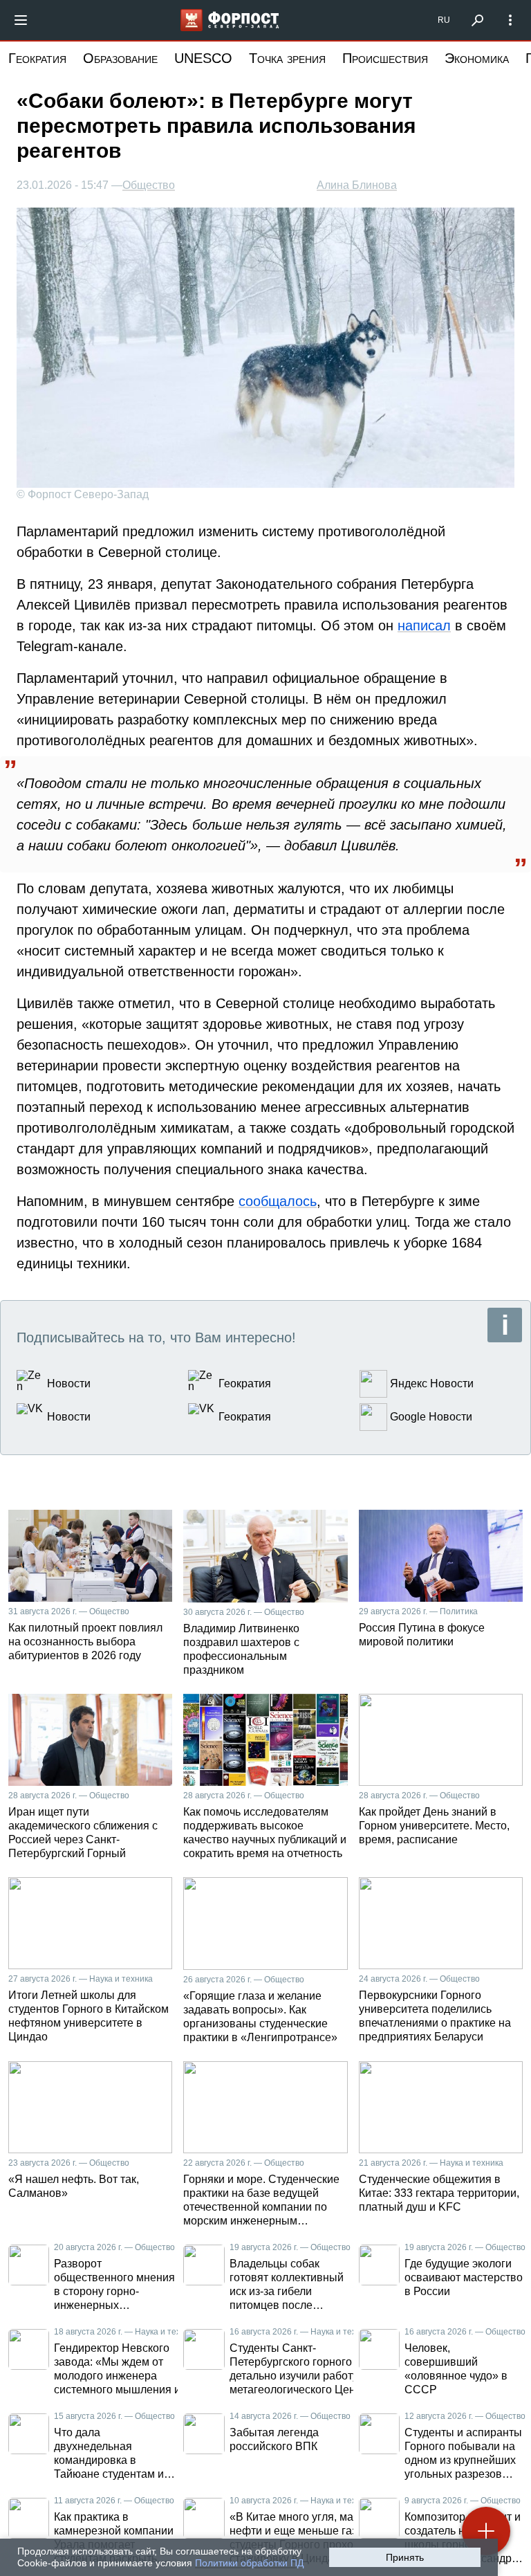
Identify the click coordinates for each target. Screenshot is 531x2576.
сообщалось (278, 1201)
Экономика (477, 58)
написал (424, 625)
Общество (149, 185)
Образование (120, 58)
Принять (405, 2557)
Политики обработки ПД (249, 2563)
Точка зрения (287, 58)
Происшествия (385, 58)
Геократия (37, 58)
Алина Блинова (357, 185)
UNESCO (203, 58)
